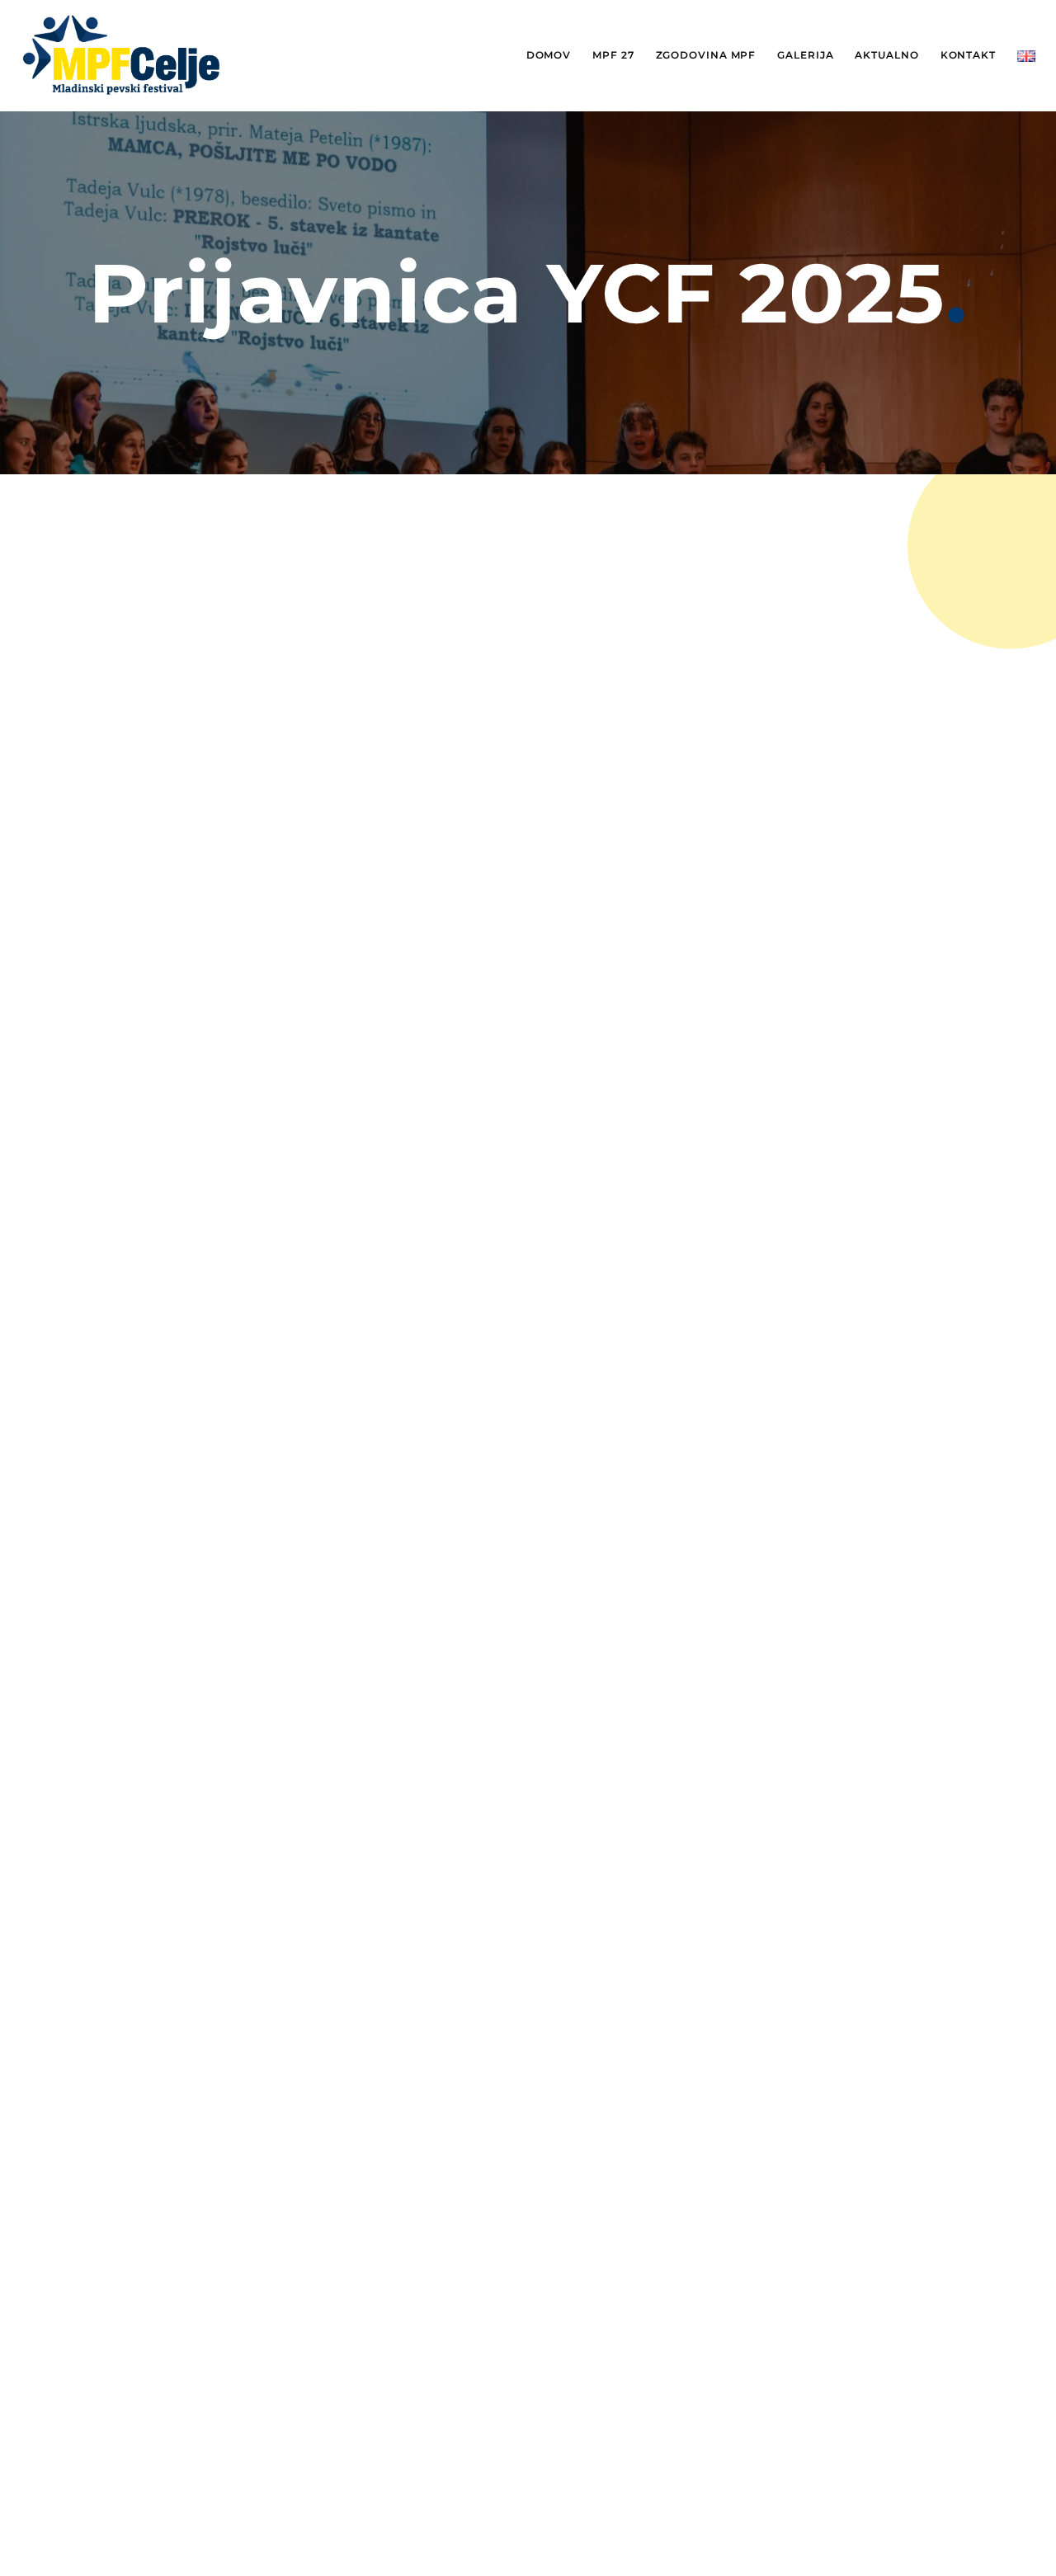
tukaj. (522, 1110)
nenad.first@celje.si (713, 1134)
